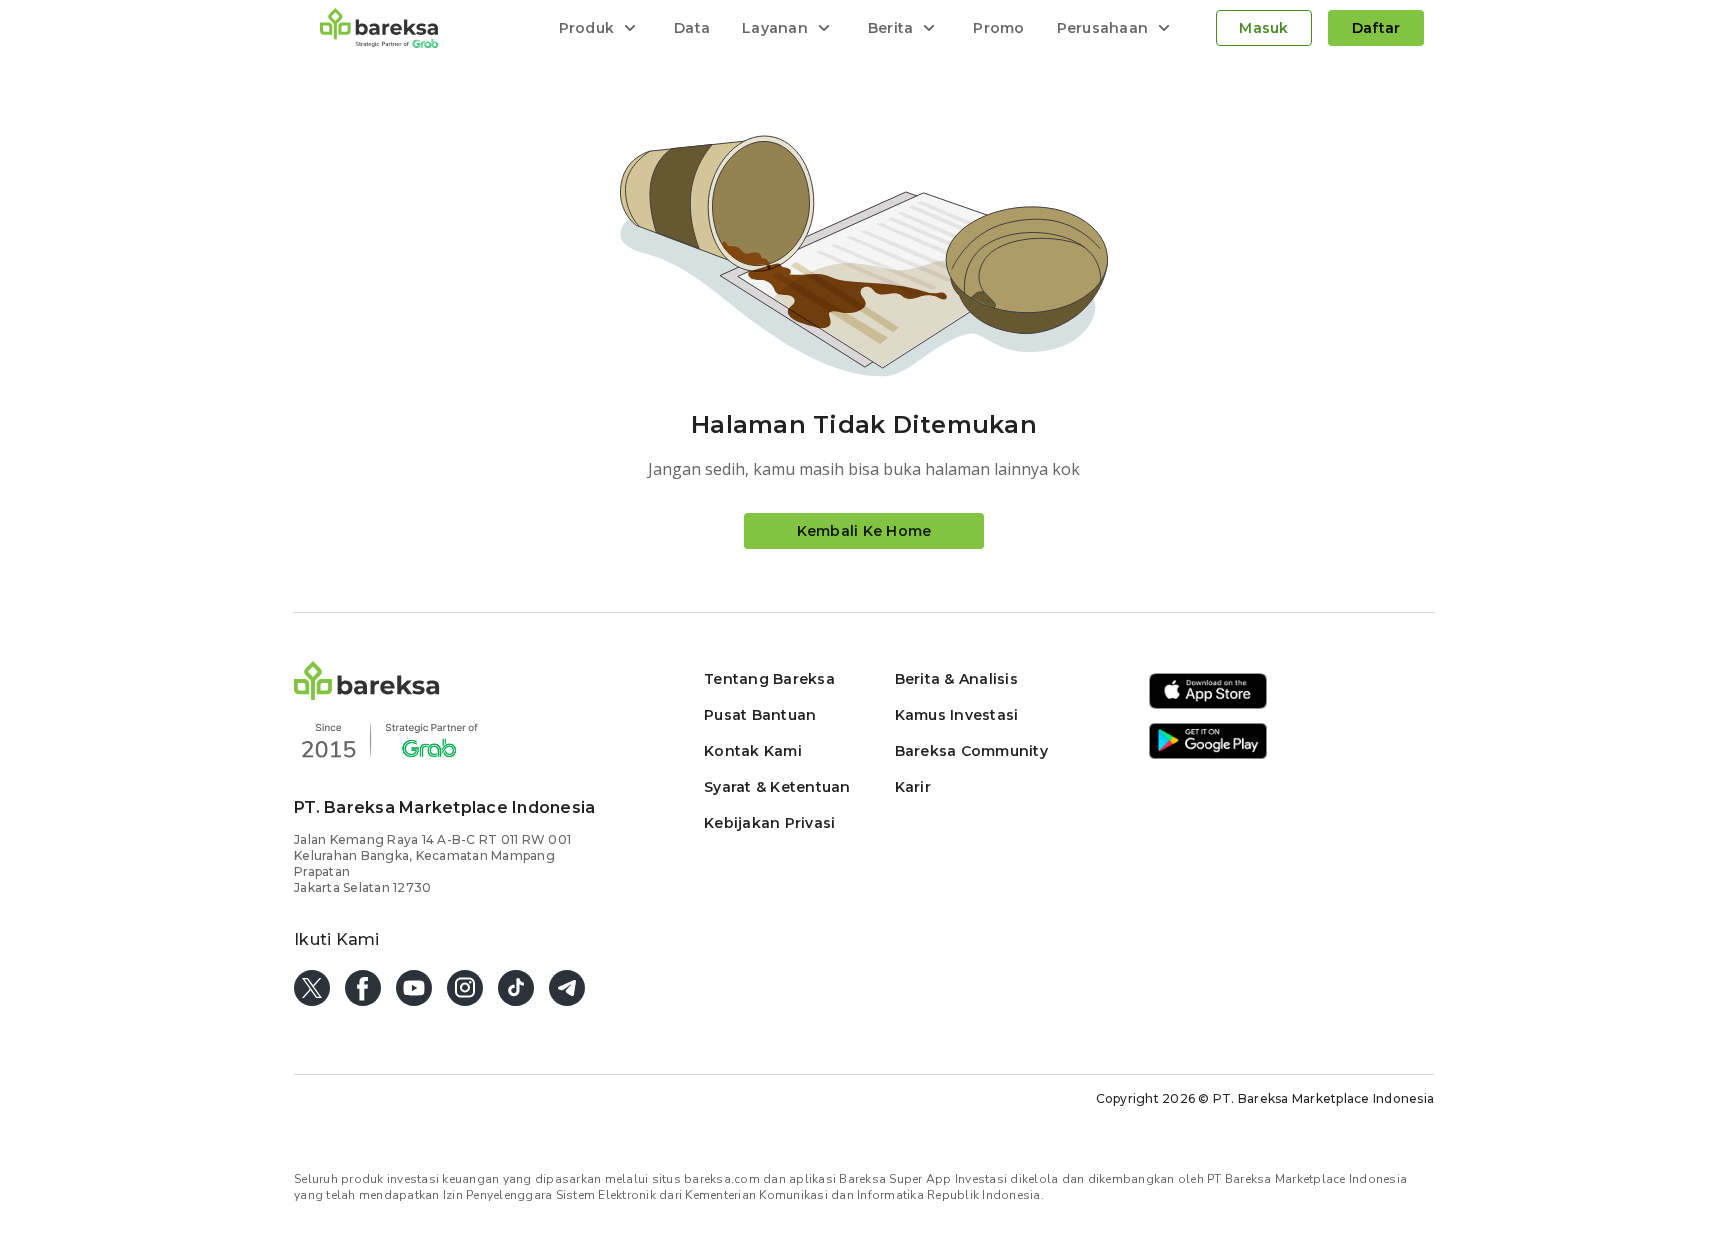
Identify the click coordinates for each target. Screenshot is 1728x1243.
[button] (367, 694)
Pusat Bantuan (760, 715)
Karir (913, 787)
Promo (998, 28)
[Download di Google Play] (1208, 755)
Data (692, 28)
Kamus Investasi (957, 715)
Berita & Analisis (956, 679)
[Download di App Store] (1208, 705)
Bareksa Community (971, 751)
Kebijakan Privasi (769, 823)
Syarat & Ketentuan (777, 787)
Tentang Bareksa (769, 679)
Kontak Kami (753, 751)
